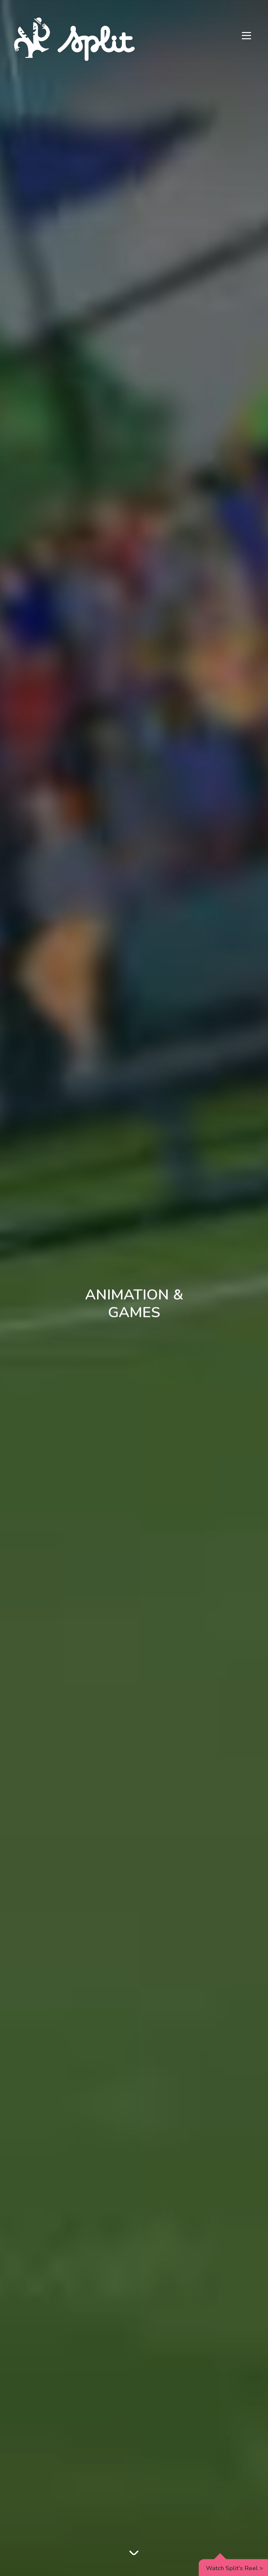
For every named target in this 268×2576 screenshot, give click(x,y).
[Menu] (246, 36)
